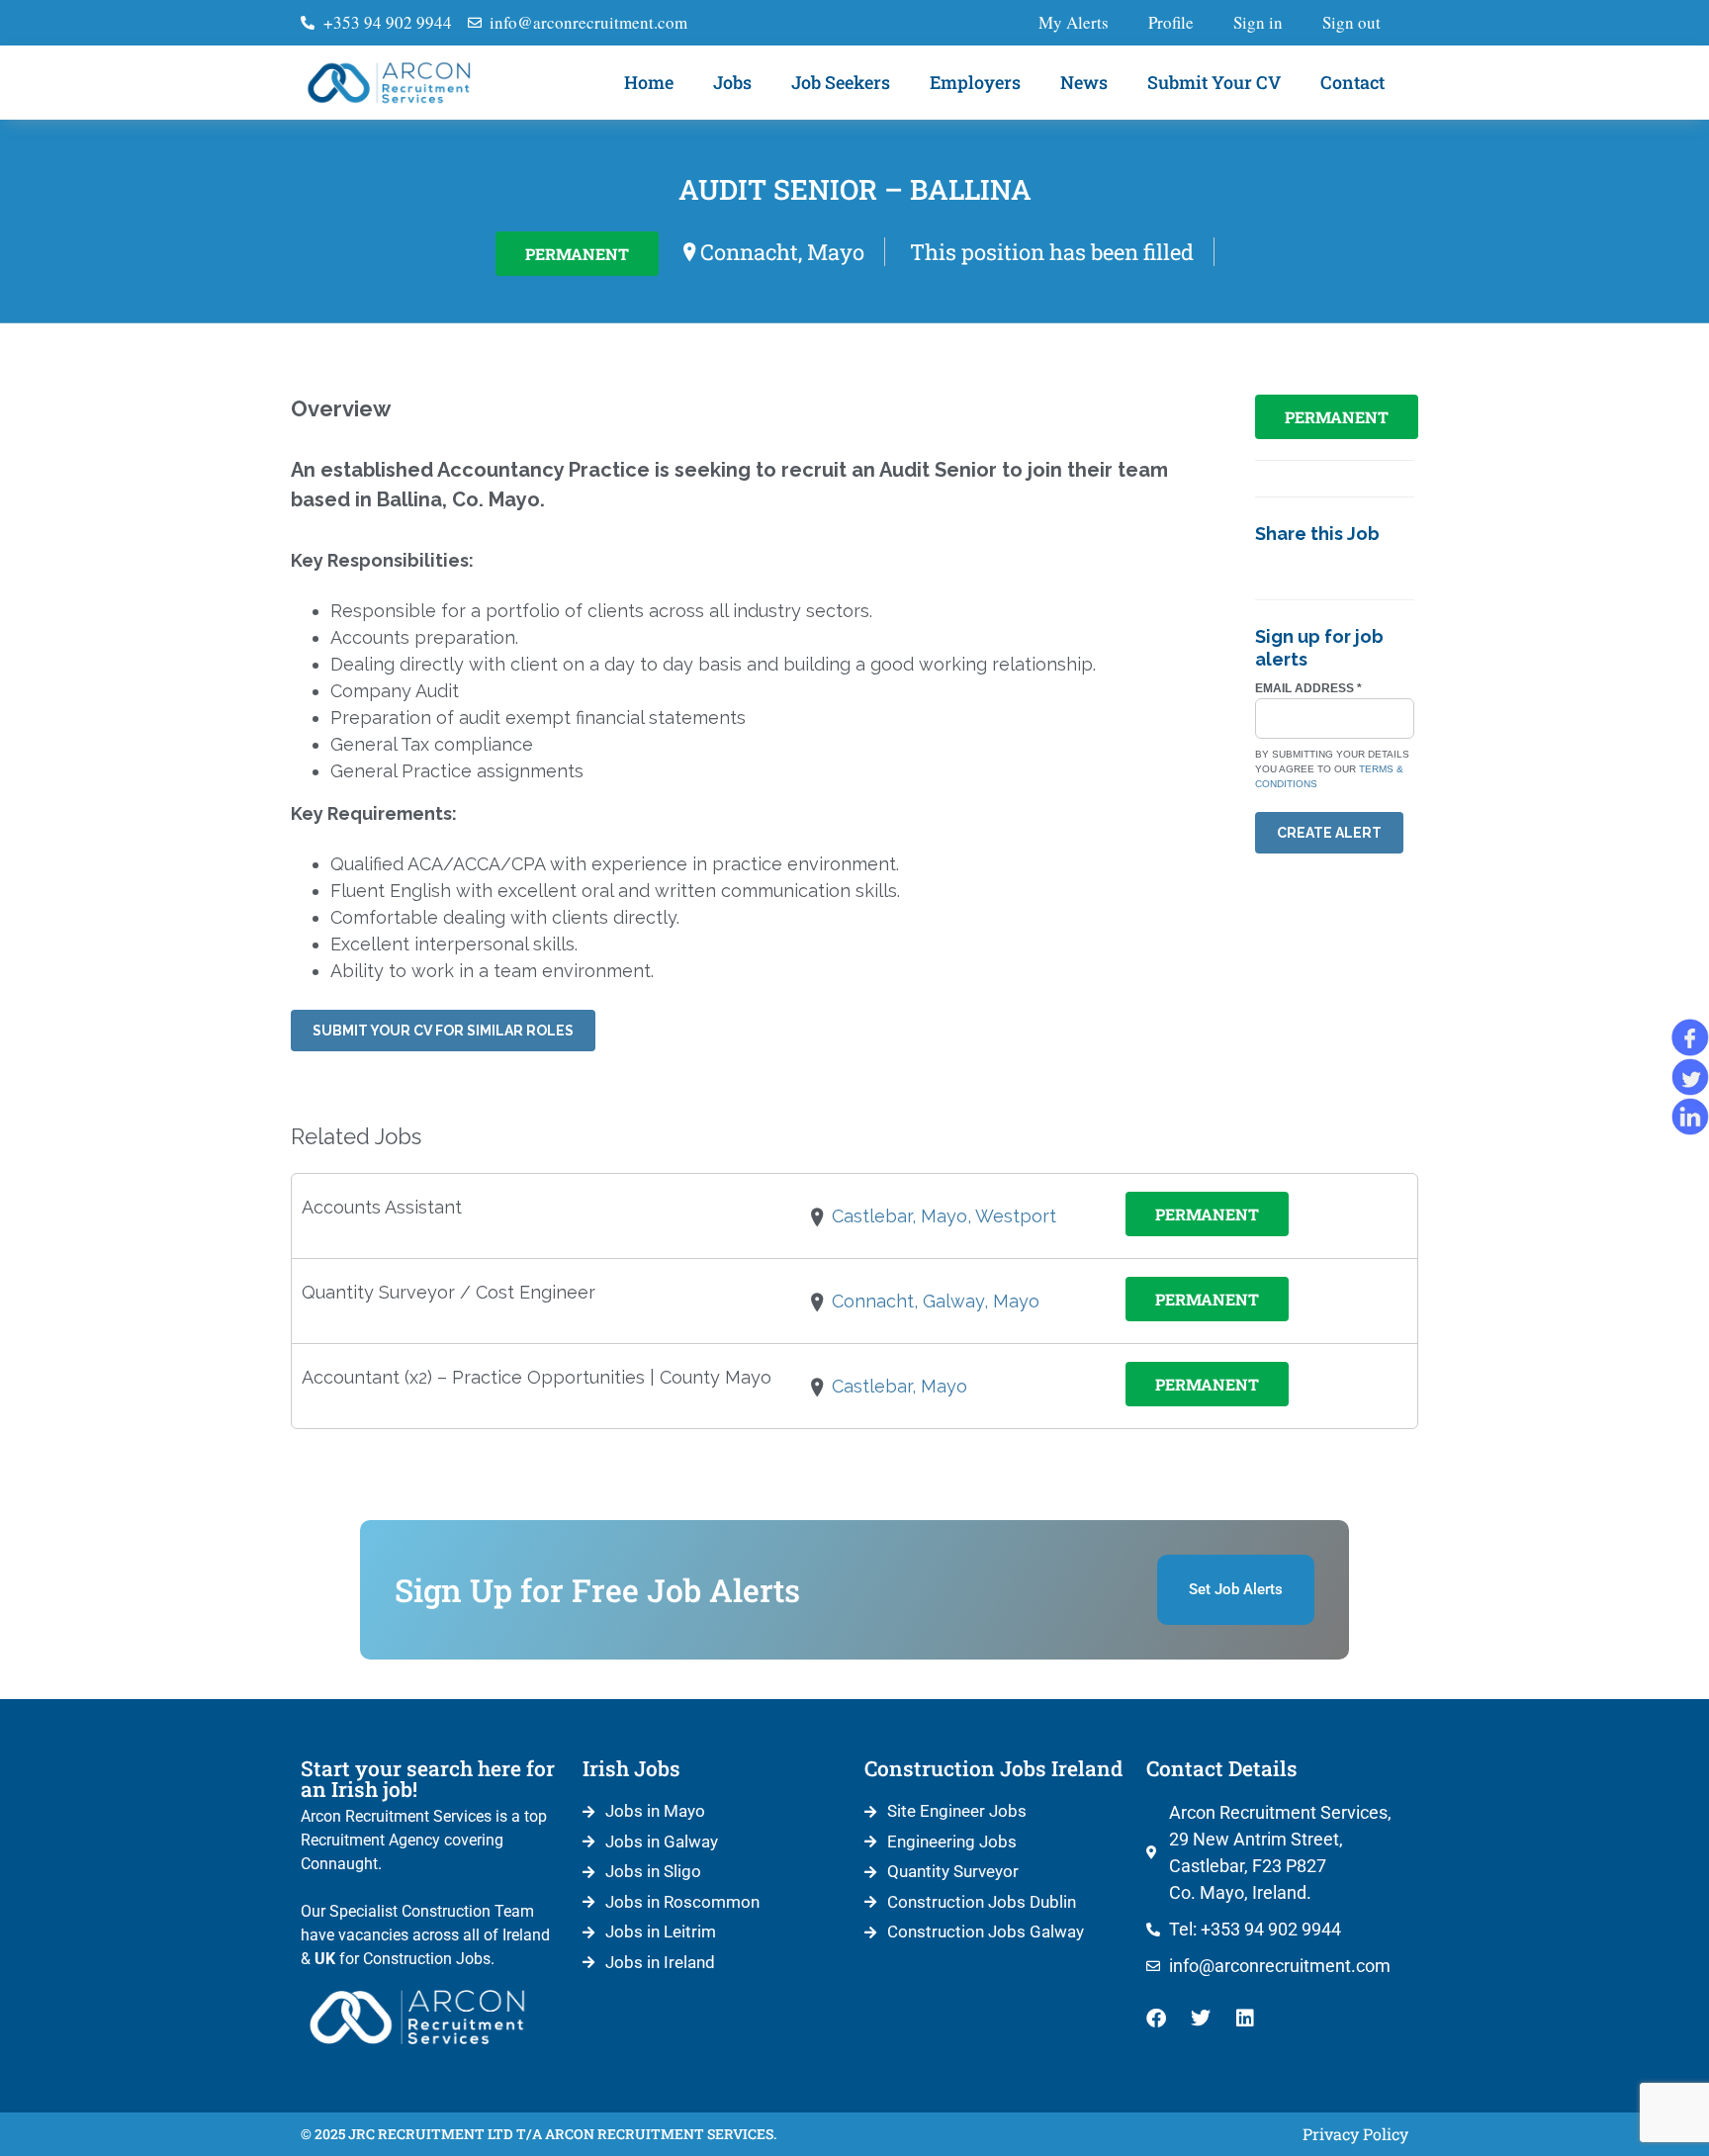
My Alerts (1074, 22)
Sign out (1351, 22)
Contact (1352, 82)
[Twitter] (1201, 2019)
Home (649, 82)
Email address (1308, 688)
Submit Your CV (1214, 82)
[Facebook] (1156, 2019)
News (1084, 82)
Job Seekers (841, 82)
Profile (1171, 22)
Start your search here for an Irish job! (428, 1779)
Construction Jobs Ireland (993, 1768)
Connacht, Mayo (782, 252)
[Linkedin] (1245, 2019)
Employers (975, 82)
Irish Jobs (631, 1768)
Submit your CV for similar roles (443, 1031)
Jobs (732, 82)
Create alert (1329, 833)
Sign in (1258, 22)
